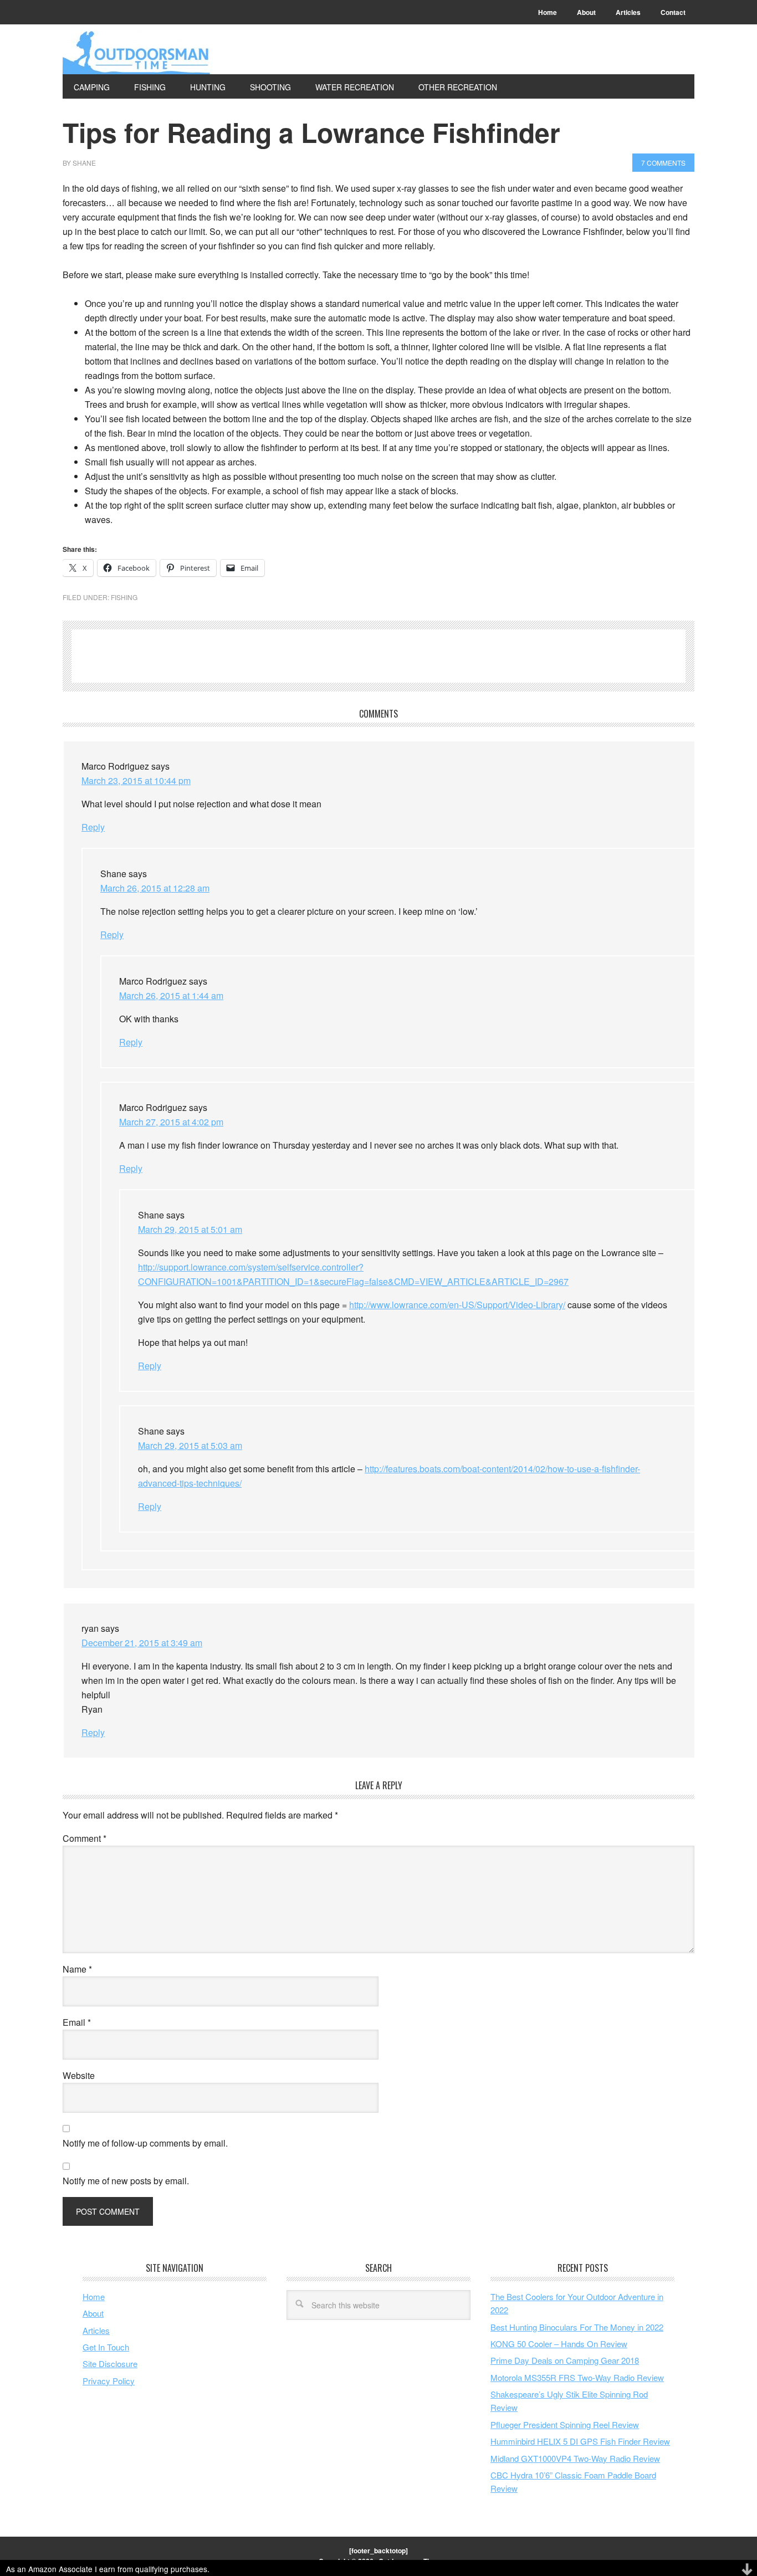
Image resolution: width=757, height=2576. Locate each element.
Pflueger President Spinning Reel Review (565, 2424)
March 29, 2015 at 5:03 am (190, 1445)
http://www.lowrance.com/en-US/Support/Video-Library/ (457, 1305)
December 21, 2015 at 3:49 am (142, 1643)
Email (77, 2022)
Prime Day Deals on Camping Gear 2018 (565, 2360)
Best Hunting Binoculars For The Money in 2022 (577, 2327)
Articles (96, 2330)
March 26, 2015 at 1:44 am (171, 995)
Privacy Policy (109, 2381)
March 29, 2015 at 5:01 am (190, 1229)
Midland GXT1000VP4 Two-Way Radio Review (575, 2458)
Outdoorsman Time (137, 52)
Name (77, 1969)
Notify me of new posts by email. (126, 2181)
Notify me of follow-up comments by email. (145, 2143)
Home (94, 2296)
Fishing (124, 597)
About (93, 2313)
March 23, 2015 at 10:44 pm (136, 780)
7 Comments (663, 163)
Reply (93, 827)
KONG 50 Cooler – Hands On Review (559, 2344)
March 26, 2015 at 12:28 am (155, 888)
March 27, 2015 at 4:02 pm (171, 1122)
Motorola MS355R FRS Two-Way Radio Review (577, 2377)
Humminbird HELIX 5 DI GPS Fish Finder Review (580, 2441)
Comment (85, 1838)
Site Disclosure (110, 2364)
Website (79, 2075)
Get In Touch (106, 2347)
